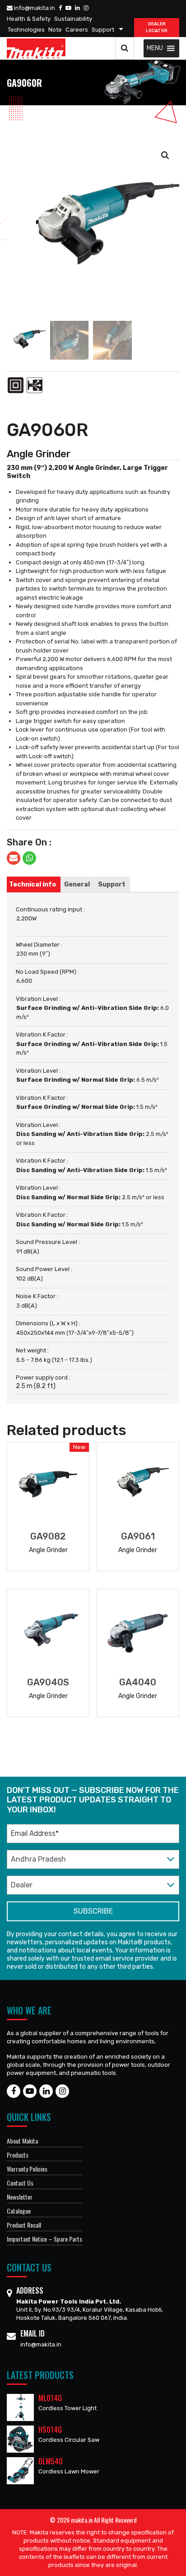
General (77, 884)
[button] (155, 48)
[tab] (33, 884)
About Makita (22, 2141)
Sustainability (73, 19)
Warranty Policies (27, 2169)
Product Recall (24, 2225)
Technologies (26, 30)
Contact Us (20, 2183)
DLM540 (51, 2461)
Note (55, 30)
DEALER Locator (157, 27)
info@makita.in (34, 8)
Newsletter (20, 2197)
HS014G (50, 2430)
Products (18, 2155)
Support (103, 30)
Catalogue (19, 2211)
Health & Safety (29, 19)
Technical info (33, 884)
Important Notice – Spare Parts (44, 2239)
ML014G (50, 2398)
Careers (77, 30)
